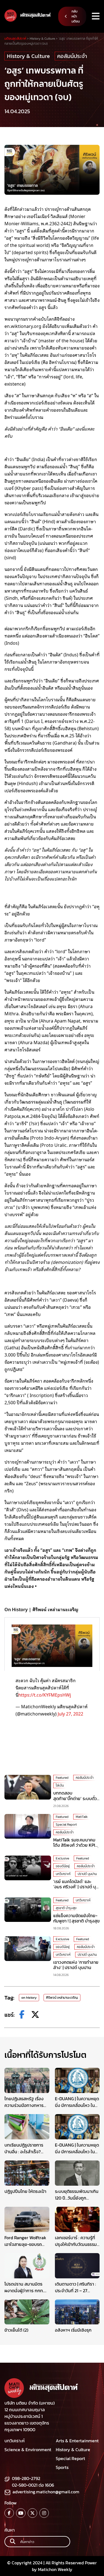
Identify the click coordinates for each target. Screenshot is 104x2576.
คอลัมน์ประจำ (72, 56)
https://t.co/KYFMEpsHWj (45, 1695)
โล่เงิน (60, 1785)
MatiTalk (82, 1817)
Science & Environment (28, 2450)
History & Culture (28, 56)
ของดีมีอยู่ (63, 1866)
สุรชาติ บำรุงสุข (66, 1908)
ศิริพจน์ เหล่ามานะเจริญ (62, 1998)
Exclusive (62, 1858)
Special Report (66, 1825)
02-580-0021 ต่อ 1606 (33, 2485)
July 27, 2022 (70, 1714)
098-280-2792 (26, 2478)
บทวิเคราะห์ (63, 1874)
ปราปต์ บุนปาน (87, 1874)
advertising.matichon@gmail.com (46, 2492)
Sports (62, 2467)
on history (29, 1998)
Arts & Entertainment (77, 2441)
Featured (62, 1778)
